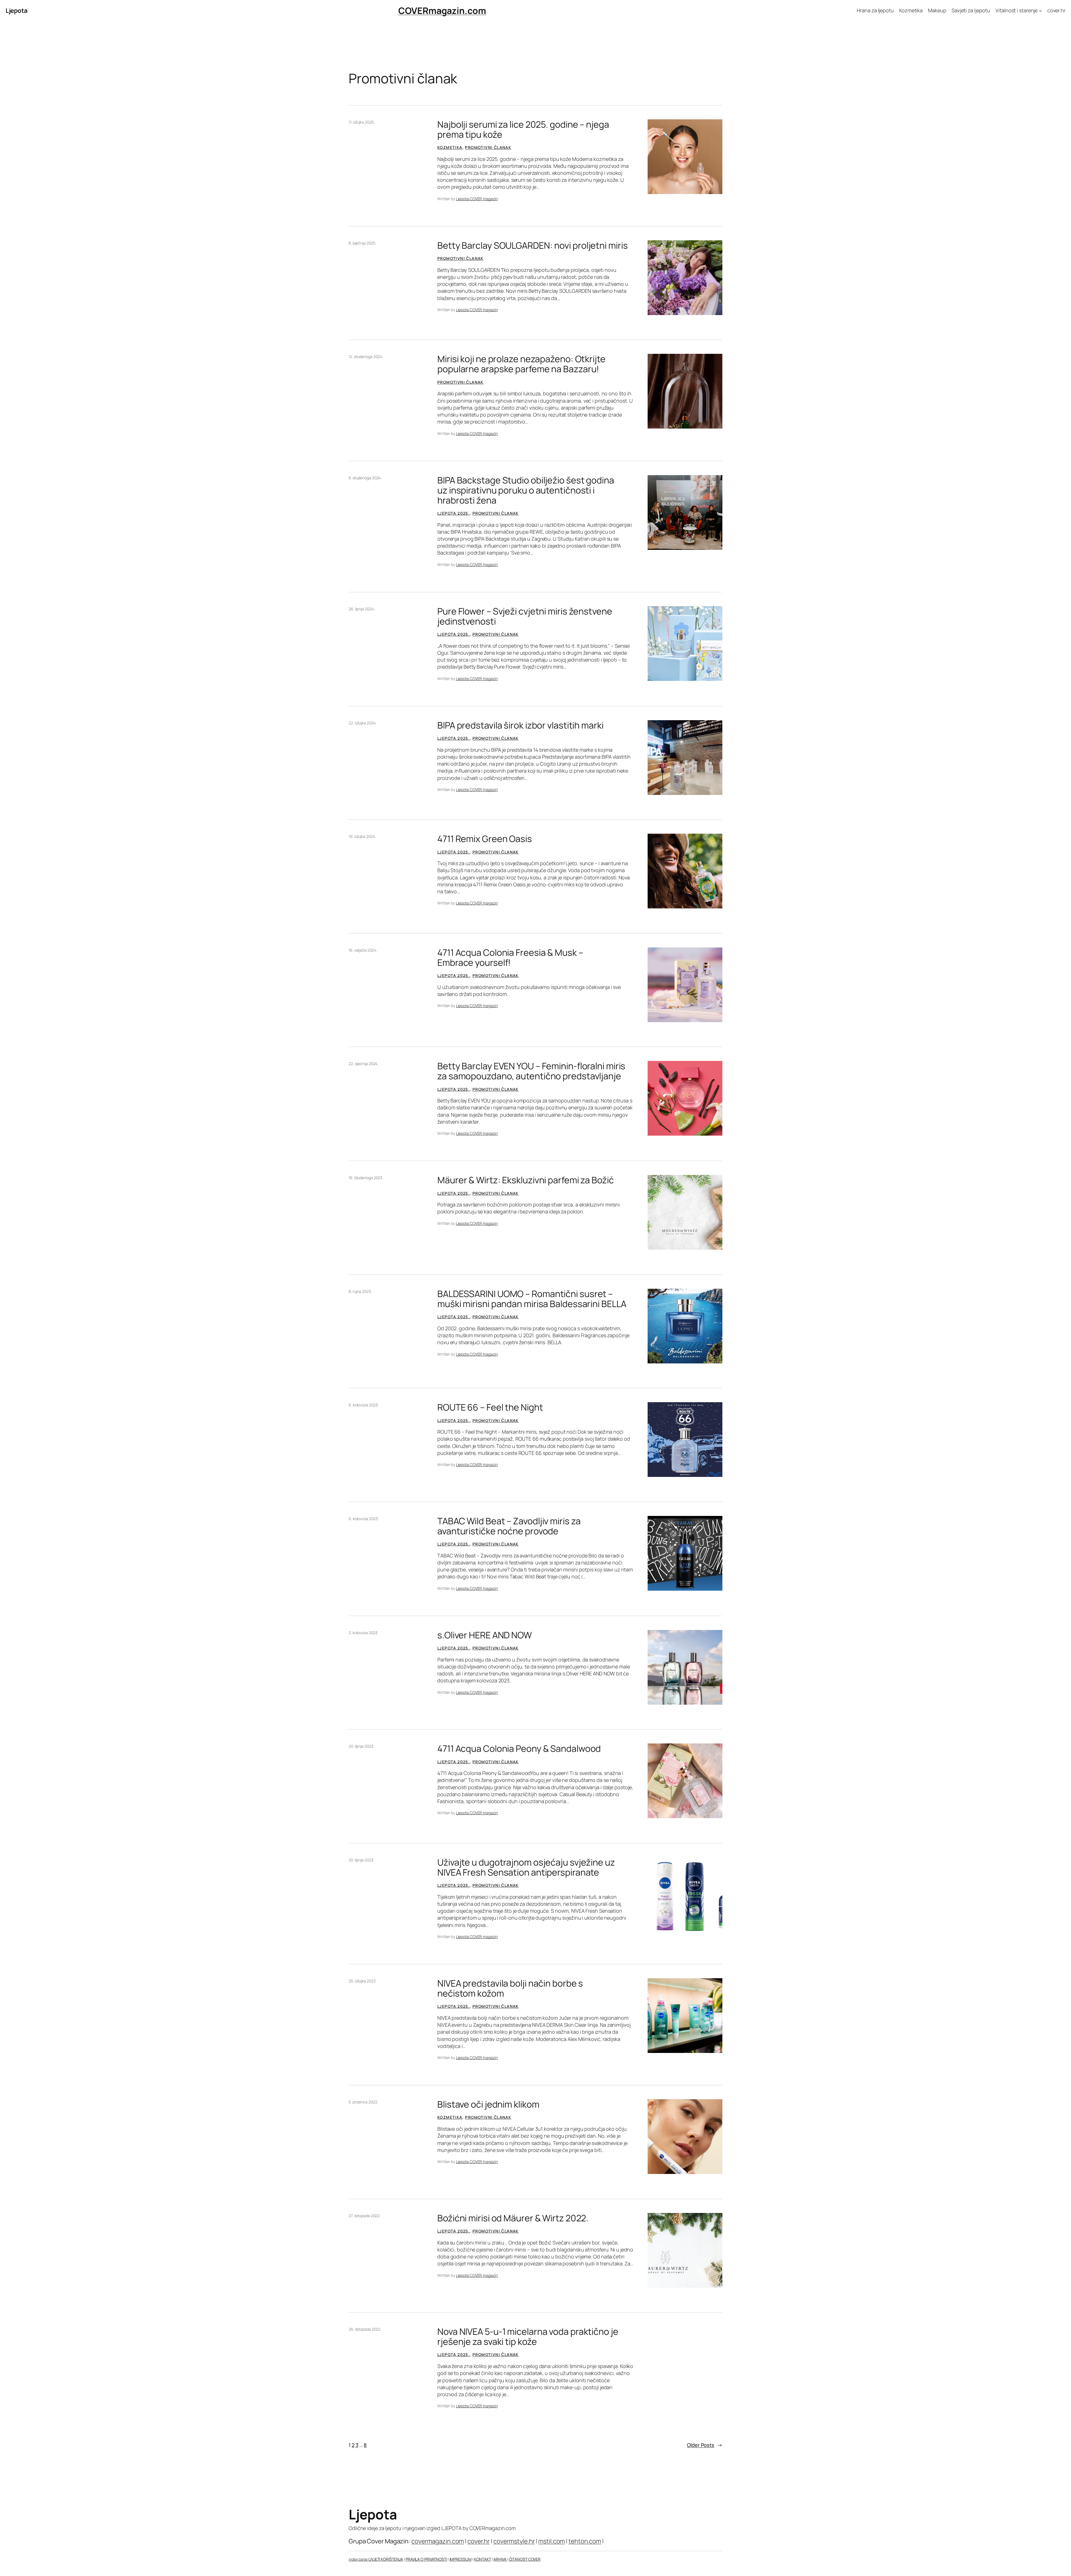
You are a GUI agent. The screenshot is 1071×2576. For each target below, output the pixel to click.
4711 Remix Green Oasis (485, 839)
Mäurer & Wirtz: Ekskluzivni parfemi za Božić (526, 1180)
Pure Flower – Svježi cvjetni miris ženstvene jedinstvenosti (525, 616)
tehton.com (585, 2541)
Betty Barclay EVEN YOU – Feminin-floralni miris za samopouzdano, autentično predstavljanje (531, 1071)
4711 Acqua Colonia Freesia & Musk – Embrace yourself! (510, 957)
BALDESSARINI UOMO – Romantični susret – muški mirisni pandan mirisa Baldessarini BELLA (532, 1299)
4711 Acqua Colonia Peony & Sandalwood (519, 1748)
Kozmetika (450, 147)
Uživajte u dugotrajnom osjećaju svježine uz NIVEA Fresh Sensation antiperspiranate (526, 1867)
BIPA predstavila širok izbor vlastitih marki (520, 725)
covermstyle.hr (514, 2541)
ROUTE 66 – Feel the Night (490, 1407)
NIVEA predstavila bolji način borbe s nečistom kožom (510, 1988)
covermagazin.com (438, 2541)
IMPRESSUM (461, 2559)
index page (359, 2559)
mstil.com (552, 2541)
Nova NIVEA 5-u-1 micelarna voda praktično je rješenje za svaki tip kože (528, 2336)
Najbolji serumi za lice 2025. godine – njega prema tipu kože (523, 129)
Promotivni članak (488, 147)
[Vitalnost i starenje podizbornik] (1040, 11)
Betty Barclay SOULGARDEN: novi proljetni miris (532, 245)
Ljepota (17, 11)
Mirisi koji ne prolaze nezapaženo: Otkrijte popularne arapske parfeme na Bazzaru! (521, 364)
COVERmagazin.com (442, 11)
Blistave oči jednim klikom (488, 2104)
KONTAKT (483, 2559)
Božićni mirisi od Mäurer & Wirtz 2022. (513, 2218)
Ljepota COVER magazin (477, 199)
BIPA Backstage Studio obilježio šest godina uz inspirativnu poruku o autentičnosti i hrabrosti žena (526, 490)
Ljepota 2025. (454, 513)
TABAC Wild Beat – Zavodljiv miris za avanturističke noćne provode (509, 1526)
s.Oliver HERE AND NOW (485, 1635)
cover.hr (479, 2541)
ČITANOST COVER (525, 2559)
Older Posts (705, 2445)
